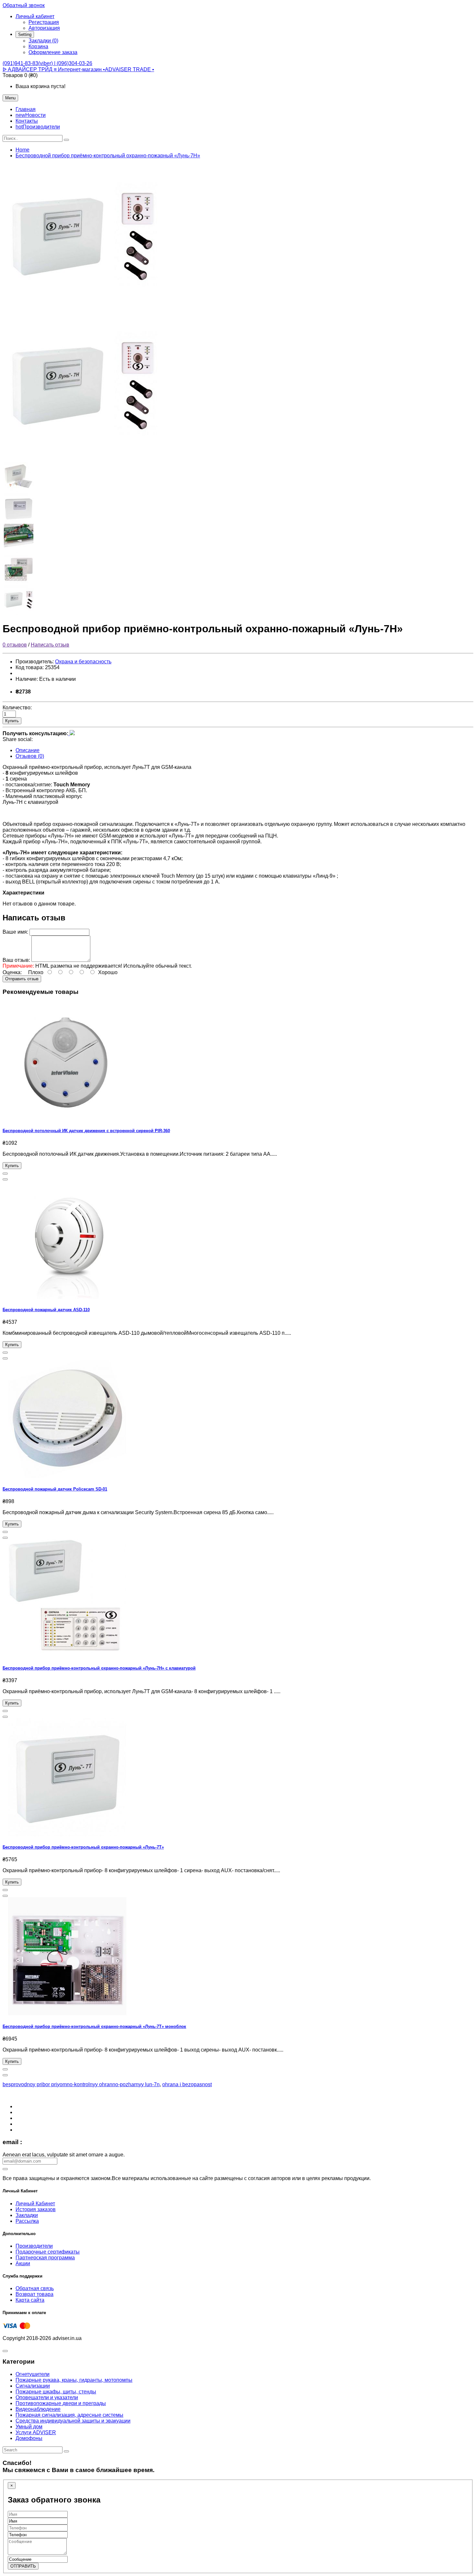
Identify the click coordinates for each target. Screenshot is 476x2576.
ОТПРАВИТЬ (23, 2566)
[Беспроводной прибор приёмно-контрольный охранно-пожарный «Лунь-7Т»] (67, 1834)
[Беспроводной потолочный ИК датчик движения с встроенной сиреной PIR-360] (67, 1118)
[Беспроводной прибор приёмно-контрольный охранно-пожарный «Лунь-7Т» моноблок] (67, 2014)
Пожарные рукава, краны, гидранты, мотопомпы (74, 2380)
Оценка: (12, 972)
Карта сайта (30, 2300)
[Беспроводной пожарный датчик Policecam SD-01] (67, 1476)
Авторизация (44, 28)
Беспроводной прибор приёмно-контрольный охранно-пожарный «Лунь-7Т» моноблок (94, 2026)
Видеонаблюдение (38, 2409)
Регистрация (44, 22)
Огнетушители (33, 2374)
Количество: (17, 708)
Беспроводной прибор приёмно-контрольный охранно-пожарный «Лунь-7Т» (83, 1847)
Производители (34, 2246)
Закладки (27, 2215)
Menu (10, 98)
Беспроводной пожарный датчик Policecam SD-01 (55, 1489)
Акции (23, 2263)
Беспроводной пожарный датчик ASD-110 (46, 1310)
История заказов (36, 2209)
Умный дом (29, 2427)
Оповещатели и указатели (47, 2397)
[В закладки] (5, 1174)
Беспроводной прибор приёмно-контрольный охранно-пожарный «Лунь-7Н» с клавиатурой (99, 1668)
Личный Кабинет (35, 2204)
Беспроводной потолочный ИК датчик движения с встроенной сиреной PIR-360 (86, 1131)
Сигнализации (33, 2386)
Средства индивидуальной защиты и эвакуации (73, 2421)
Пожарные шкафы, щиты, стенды (56, 2392)
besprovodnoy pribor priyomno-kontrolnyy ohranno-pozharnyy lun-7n (81, 2084)
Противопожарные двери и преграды (61, 2403)
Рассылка (27, 2221)
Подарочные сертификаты (48, 2252)
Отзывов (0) (30, 756)
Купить (12, 721)
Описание (28, 750)
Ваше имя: (15, 932)
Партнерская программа (45, 2258)
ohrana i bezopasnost (187, 2084)
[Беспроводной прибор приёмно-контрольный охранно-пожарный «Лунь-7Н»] (84, 310)
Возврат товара (34, 2294)
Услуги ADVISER (36, 2432)
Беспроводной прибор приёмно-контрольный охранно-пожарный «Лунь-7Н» (108, 156)
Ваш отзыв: (16, 960)
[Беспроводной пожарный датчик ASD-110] (67, 1297)
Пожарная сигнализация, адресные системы (69, 2415)
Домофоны (29, 2438)
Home (23, 150)
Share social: (18, 739)
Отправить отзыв (22, 979)
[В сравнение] (5, 1179)
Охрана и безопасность (83, 662)
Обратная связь (35, 2288)
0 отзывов (15, 645)
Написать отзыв (50, 645)
